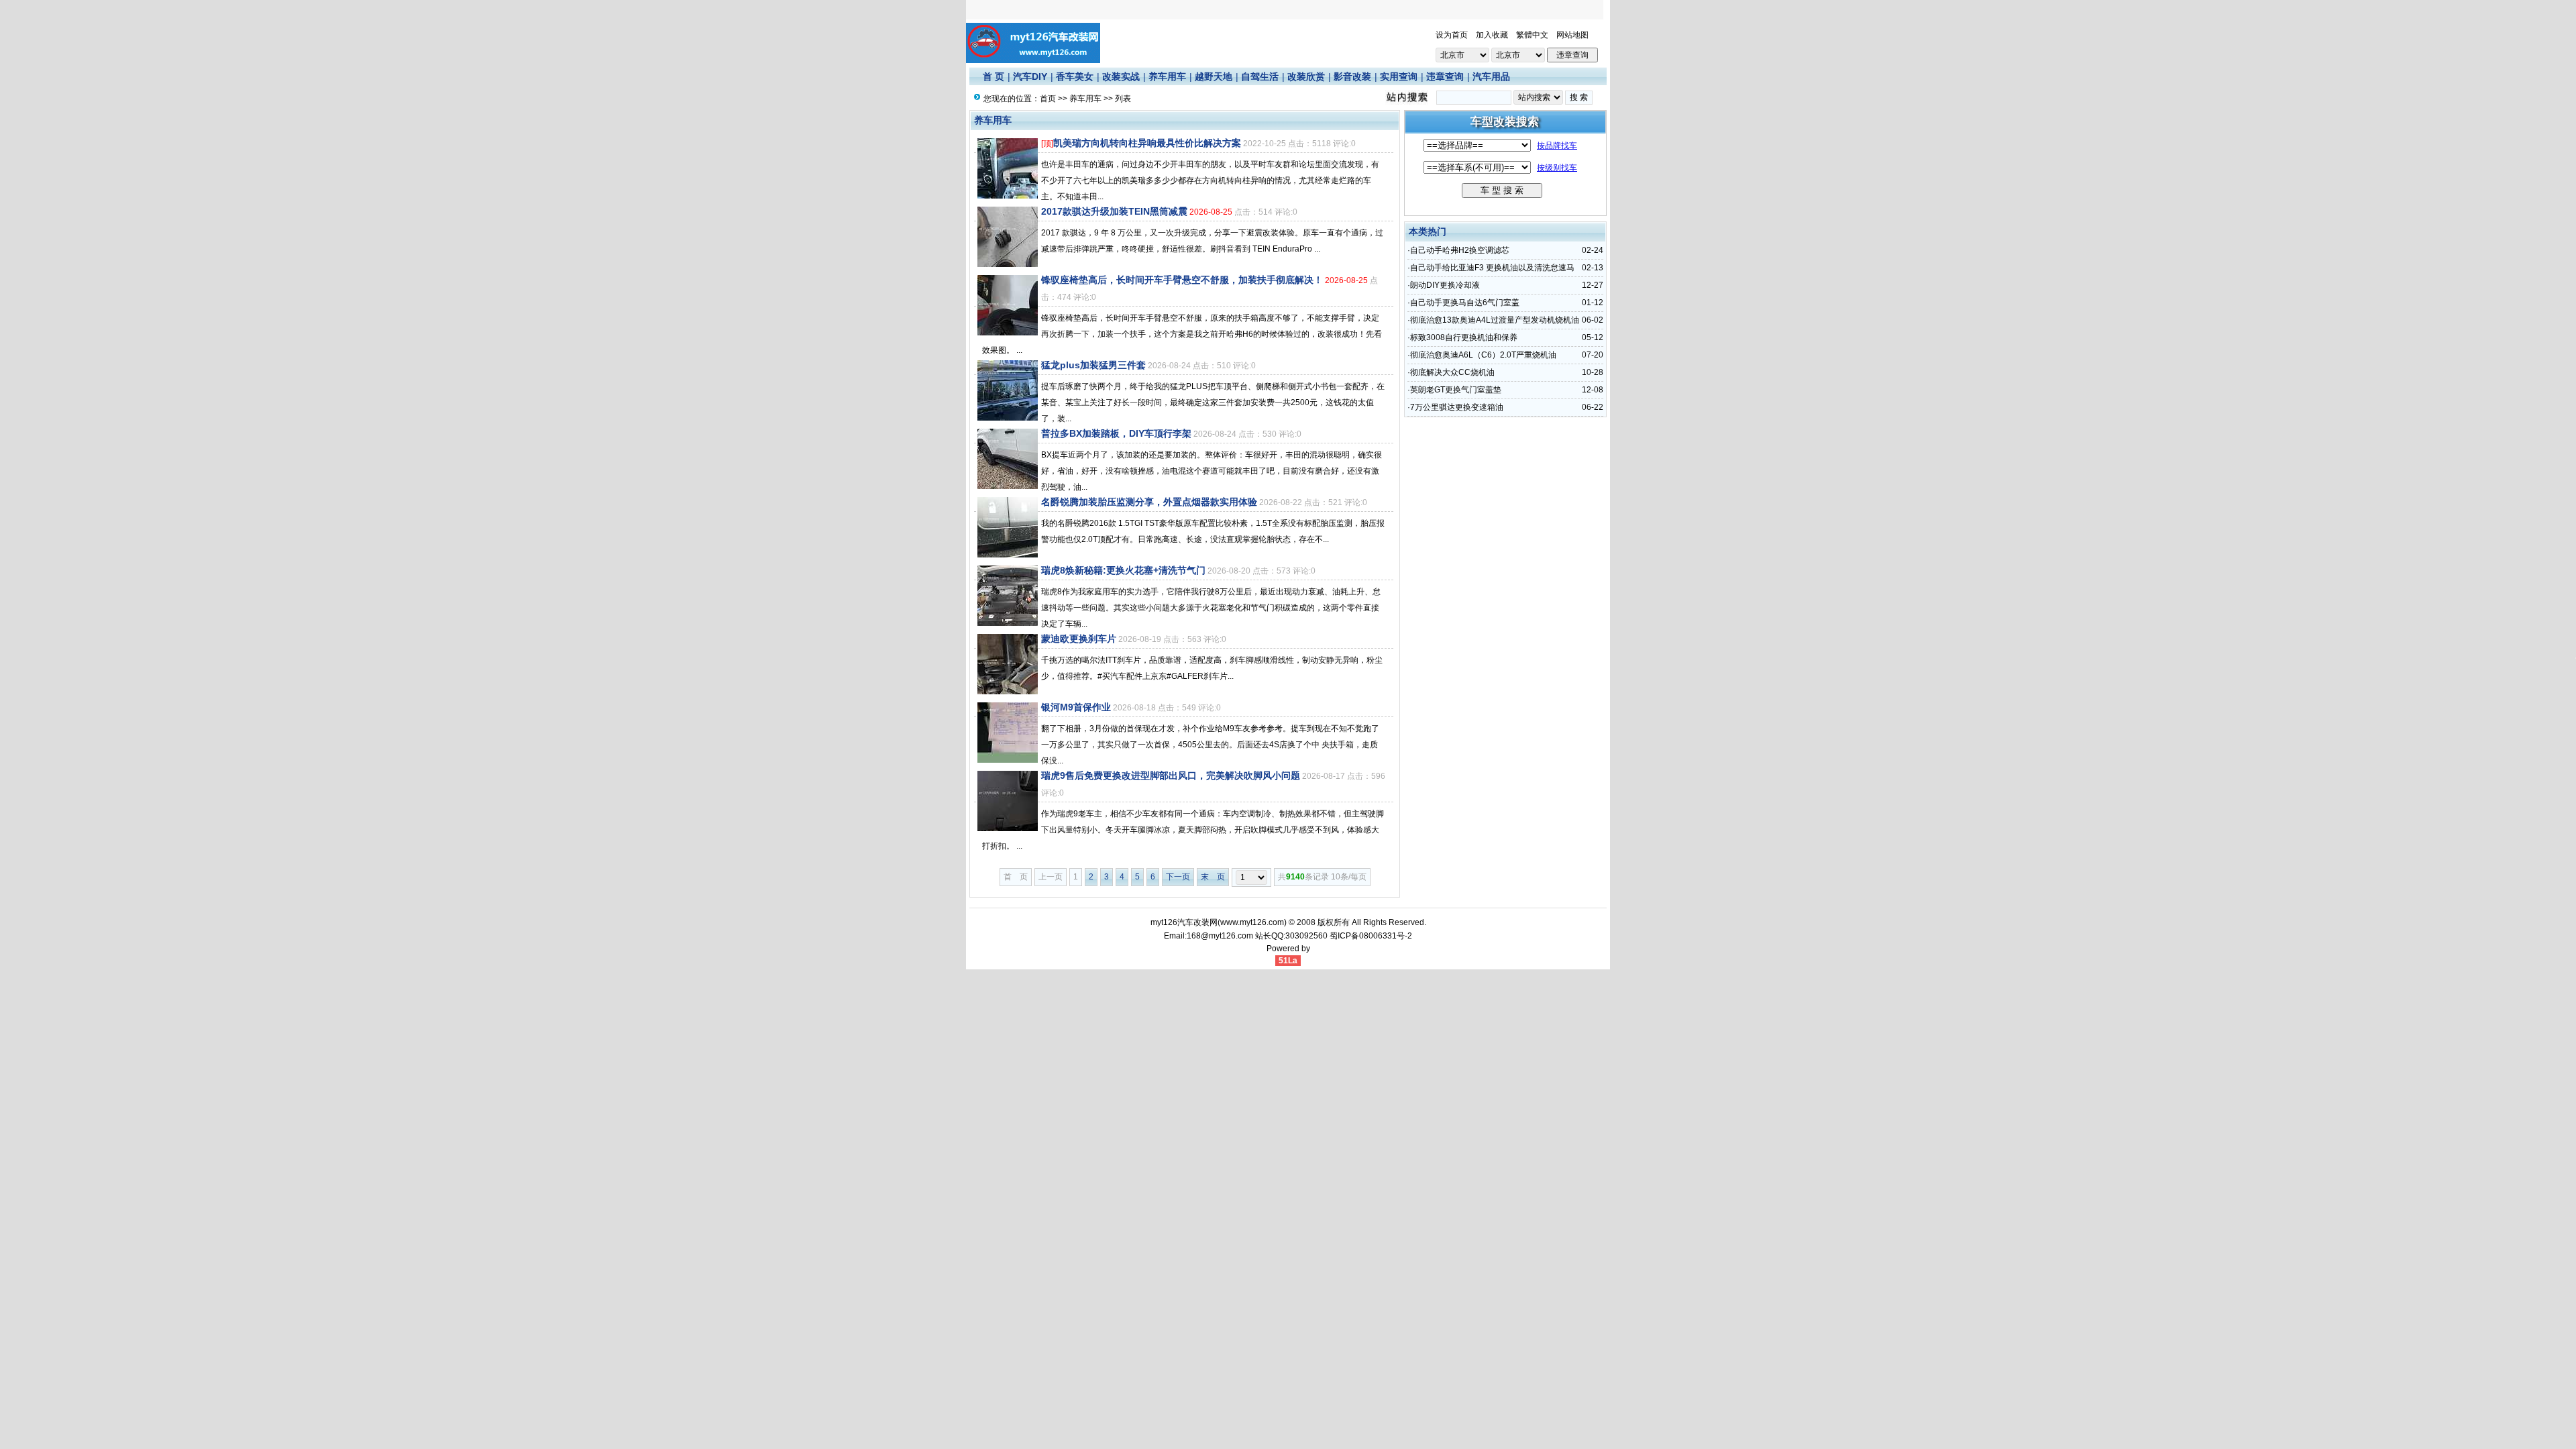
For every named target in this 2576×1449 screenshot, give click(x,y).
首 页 (994, 76)
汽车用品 (1491, 76)
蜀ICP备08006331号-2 (1371, 936)
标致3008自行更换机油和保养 (1464, 337)
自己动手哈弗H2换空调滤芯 (1460, 250)
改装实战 (1121, 76)
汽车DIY (1030, 76)
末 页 (1213, 877)
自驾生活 (1260, 76)
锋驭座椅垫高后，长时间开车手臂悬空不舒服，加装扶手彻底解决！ (1182, 280)
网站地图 (1572, 35)
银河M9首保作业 (1076, 707)
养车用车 (1167, 76)
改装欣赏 (1306, 76)
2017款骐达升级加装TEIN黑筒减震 (1114, 211)
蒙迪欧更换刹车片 (1079, 639)
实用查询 (1399, 76)
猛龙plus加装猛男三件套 (1093, 365)
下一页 (1178, 877)
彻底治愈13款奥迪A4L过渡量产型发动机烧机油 (1495, 320)
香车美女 (1075, 76)
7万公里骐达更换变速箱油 (1457, 407)
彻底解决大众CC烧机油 (1452, 372)
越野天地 (1214, 76)
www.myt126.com (1252, 922)
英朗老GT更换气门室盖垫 (1456, 390)
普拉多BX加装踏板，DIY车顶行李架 (1116, 433)
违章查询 (1445, 76)
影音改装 (1352, 76)
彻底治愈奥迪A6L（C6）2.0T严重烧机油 (1483, 355)
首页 (1048, 99)
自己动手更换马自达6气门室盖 (1465, 303)
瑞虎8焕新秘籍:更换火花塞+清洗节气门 (1123, 570)
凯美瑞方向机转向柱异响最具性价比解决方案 (1147, 143)
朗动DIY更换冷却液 (1445, 285)
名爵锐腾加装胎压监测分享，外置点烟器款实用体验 (1149, 502)
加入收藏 (1492, 35)
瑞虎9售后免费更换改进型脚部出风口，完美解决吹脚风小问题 (1171, 775)
